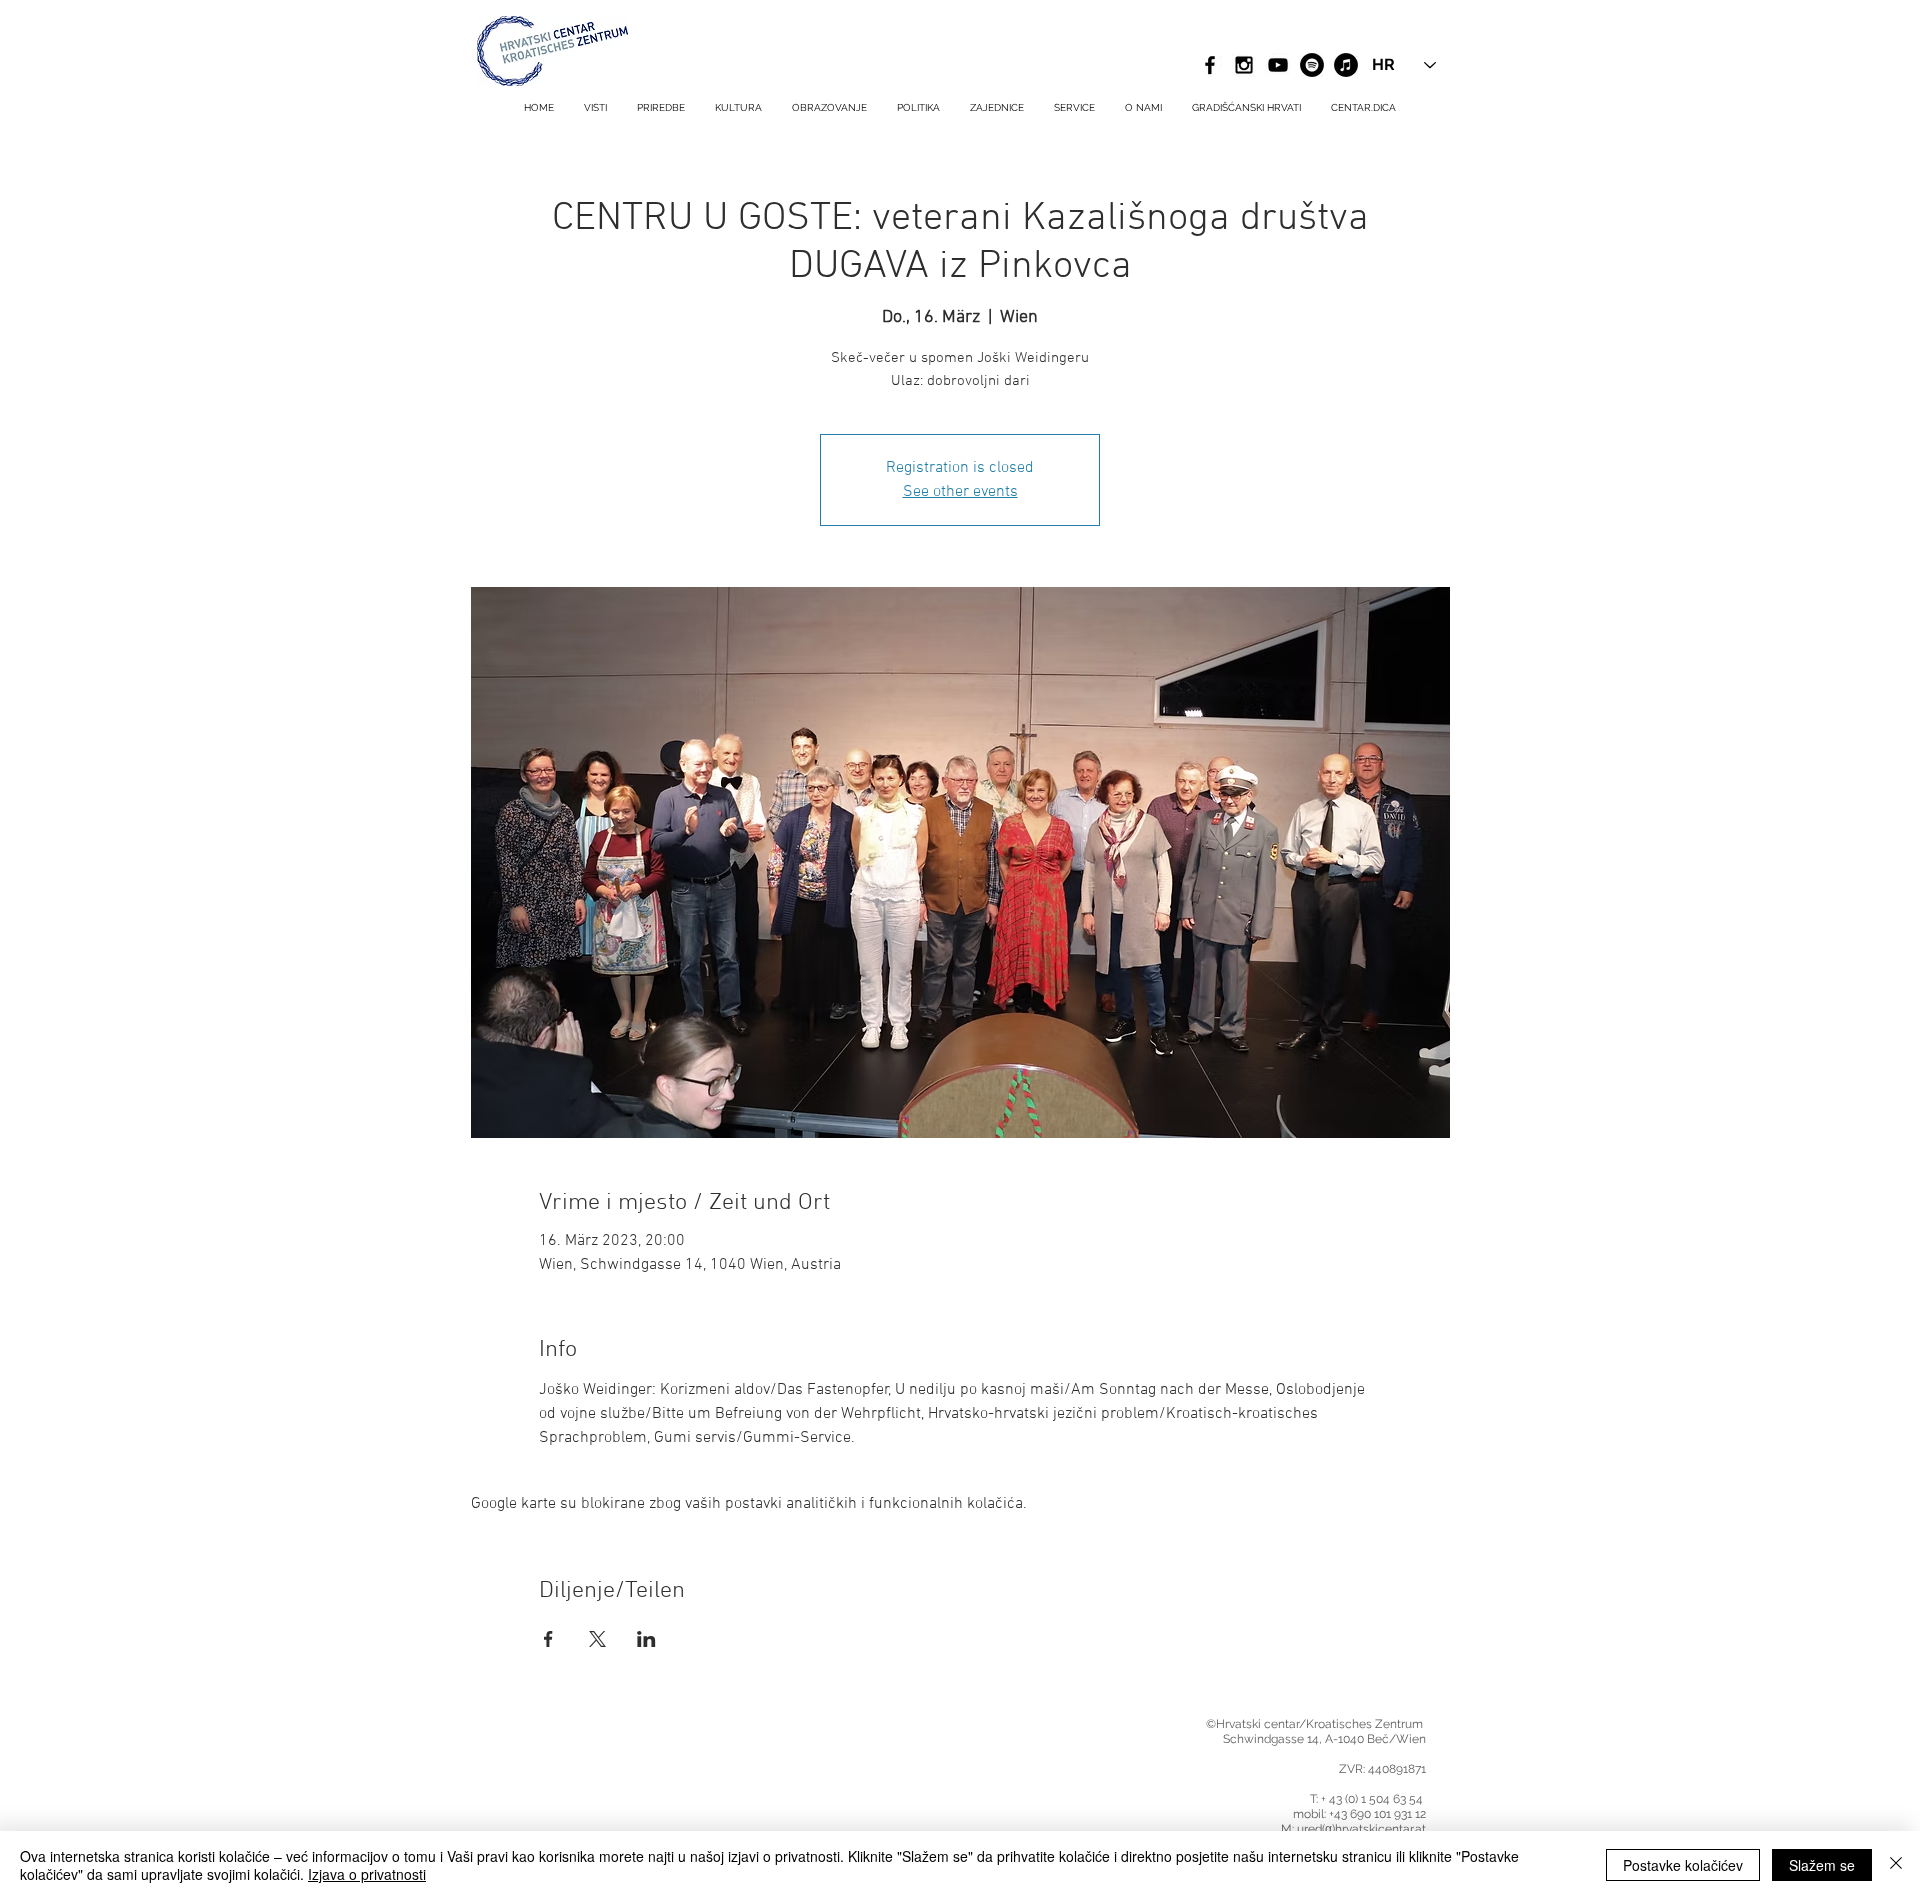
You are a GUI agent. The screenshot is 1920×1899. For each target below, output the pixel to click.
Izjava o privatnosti (367, 1874)
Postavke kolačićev (1683, 1865)
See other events (960, 492)
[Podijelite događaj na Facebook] (548, 1639)
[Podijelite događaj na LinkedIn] (646, 1639)
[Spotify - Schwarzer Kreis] (1312, 65)
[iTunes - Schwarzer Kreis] (1346, 65)
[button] (1074, 108)
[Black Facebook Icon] (1210, 65)
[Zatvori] (1896, 1865)
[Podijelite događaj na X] (597, 1639)
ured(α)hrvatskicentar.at (1361, 1829)
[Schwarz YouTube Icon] (1278, 65)
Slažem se (1822, 1865)
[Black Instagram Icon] (1244, 65)
